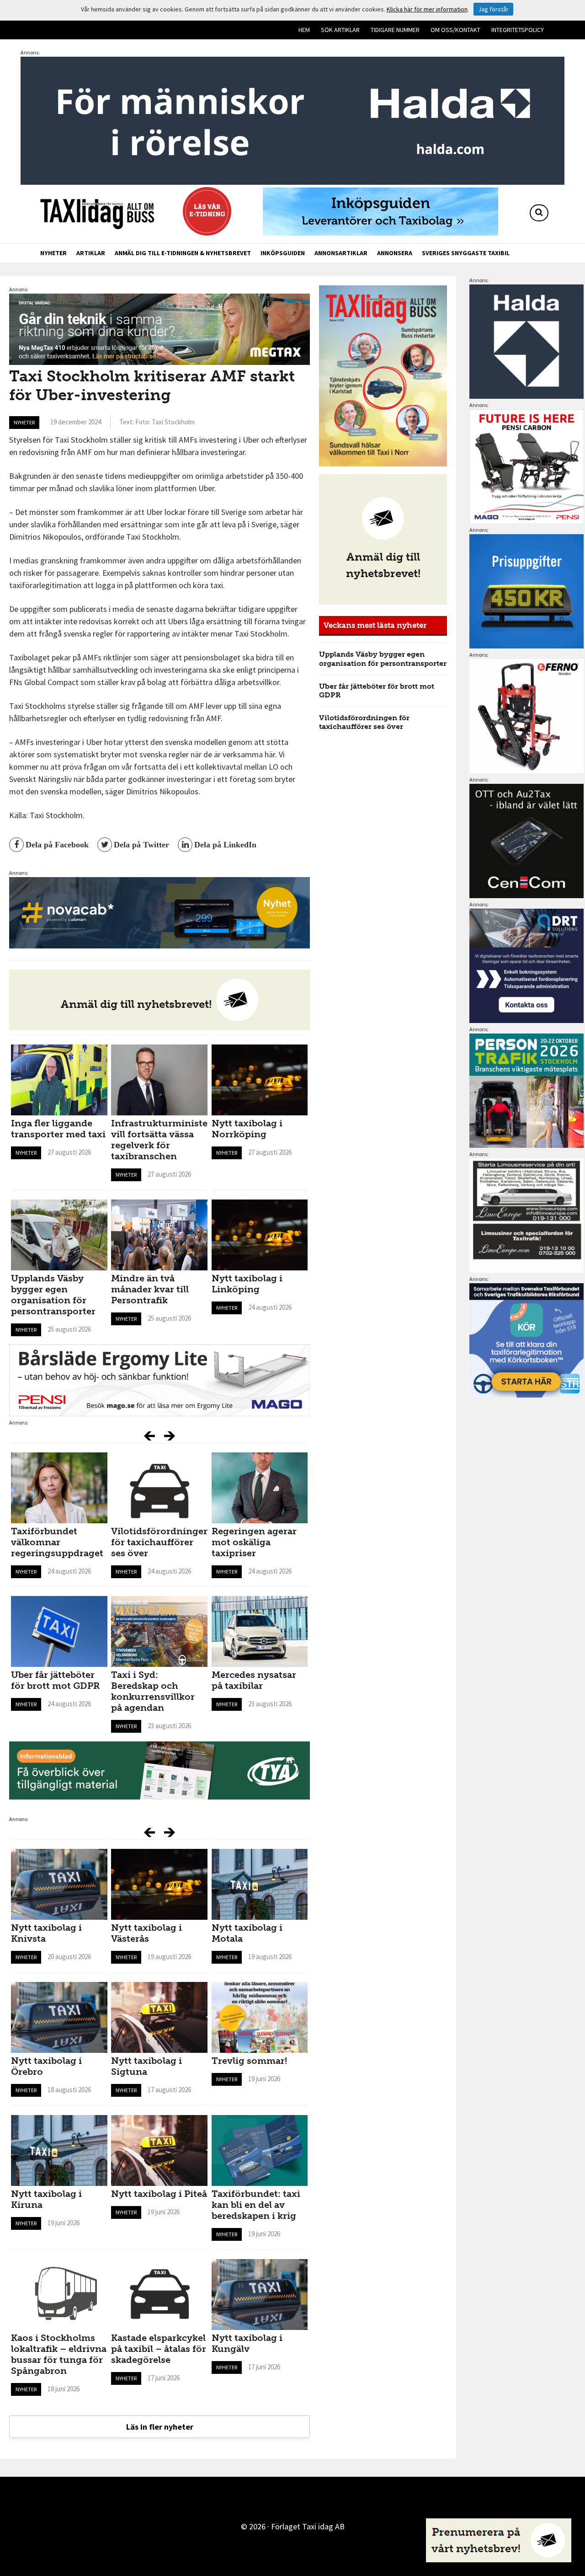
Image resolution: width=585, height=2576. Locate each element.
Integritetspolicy (518, 30)
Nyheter (53, 253)
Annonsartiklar (341, 253)
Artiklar (91, 253)
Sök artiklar (340, 30)
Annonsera (395, 253)
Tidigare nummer (395, 30)
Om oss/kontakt (455, 30)
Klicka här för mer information (427, 9)
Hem (304, 30)
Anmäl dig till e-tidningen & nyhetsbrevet (183, 253)
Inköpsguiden (283, 253)
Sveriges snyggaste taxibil (466, 253)
